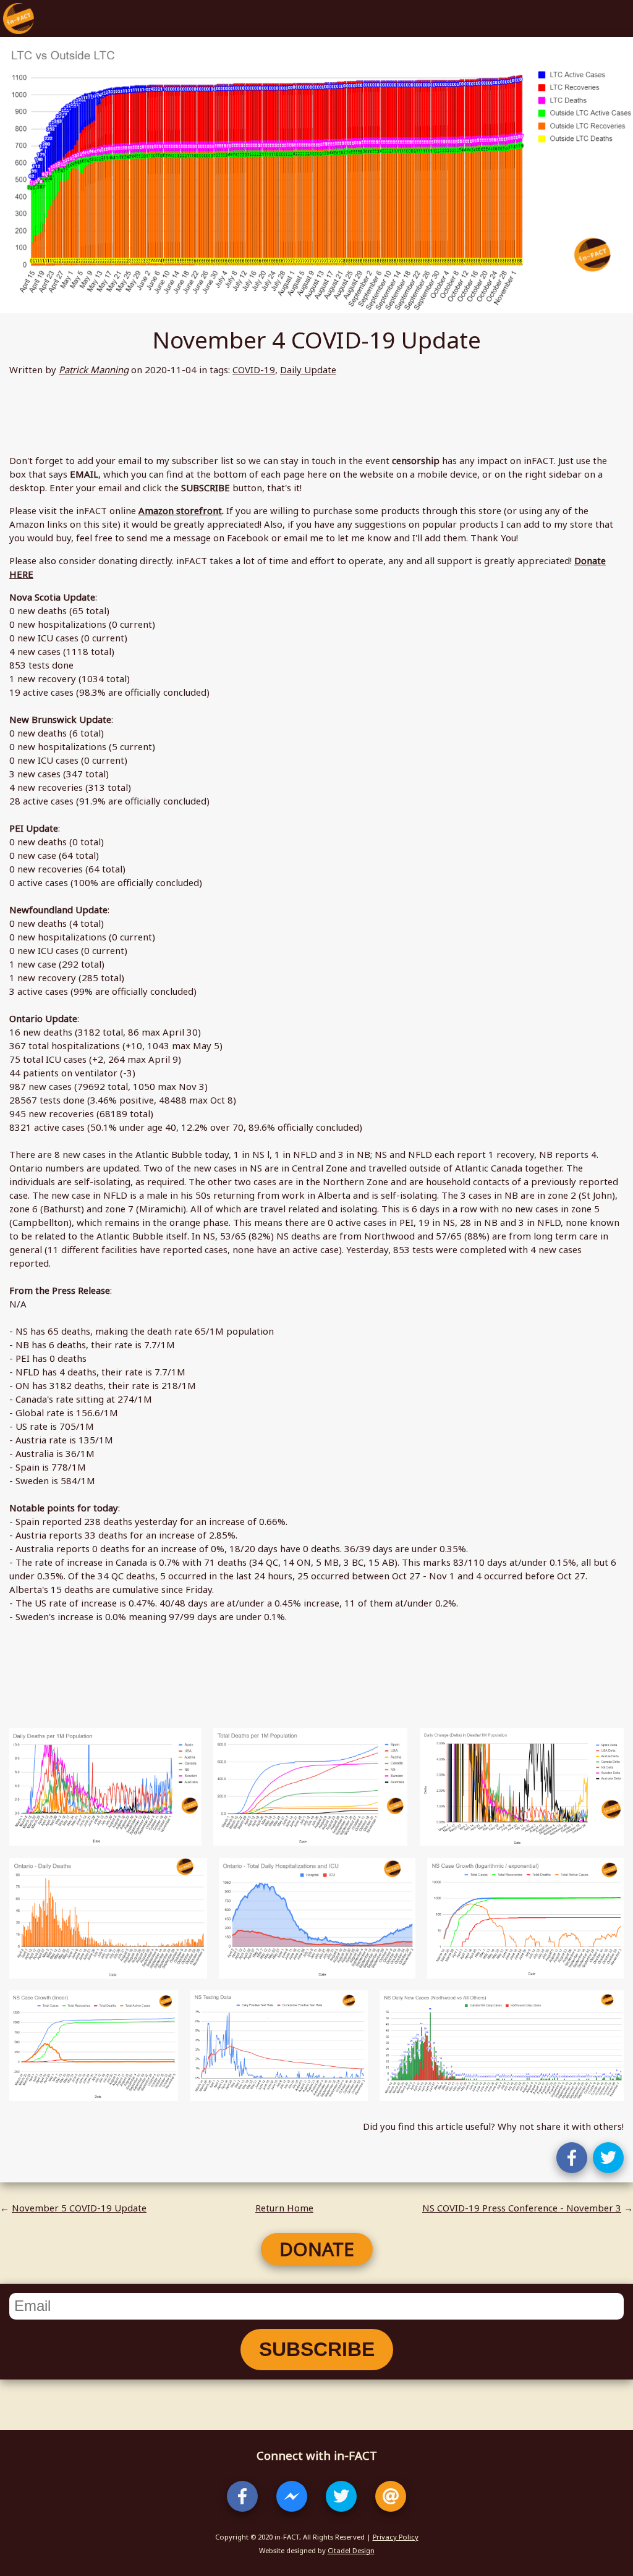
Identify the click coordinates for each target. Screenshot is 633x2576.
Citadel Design (351, 2550)
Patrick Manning (94, 370)
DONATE (317, 2249)
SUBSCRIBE (317, 2349)
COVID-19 (254, 370)
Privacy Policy (396, 2537)
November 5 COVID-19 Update (79, 2208)
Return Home (284, 2208)
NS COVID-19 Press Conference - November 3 (522, 2208)
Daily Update (308, 370)
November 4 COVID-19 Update (316, 340)
